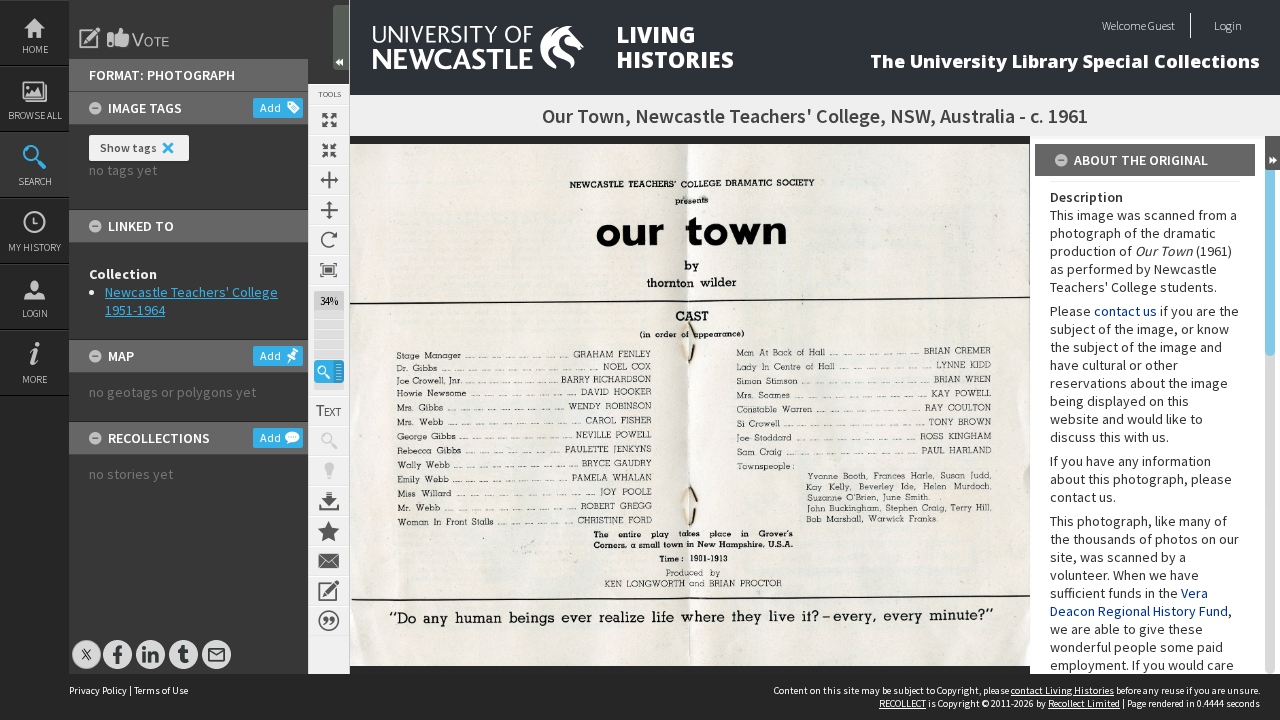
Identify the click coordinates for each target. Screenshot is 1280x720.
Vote (139, 38)
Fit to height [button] (329, 210)
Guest (1161, 25)
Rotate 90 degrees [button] (329, 240)
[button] (329, 371)
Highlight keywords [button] (329, 471)
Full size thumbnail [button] (329, 120)
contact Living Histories (1062, 690)
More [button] (34, 379)
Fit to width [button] (329, 180)
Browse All (35, 115)
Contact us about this (329, 561)
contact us (1125, 311)
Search (35, 181)
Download (329, 501)
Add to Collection (329, 531)
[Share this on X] (86, 644)
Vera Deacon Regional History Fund (1139, 602)
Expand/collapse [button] (1272, 153)
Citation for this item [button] (329, 621)
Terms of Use (161, 690)
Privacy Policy (98, 690)
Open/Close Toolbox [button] (341, 37)
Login (35, 313)
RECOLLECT (902, 703)
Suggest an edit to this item (90, 38)
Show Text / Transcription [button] (329, 411)
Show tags (128, 147)
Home (35, 49)
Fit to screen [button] (329, 150)
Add (270, 107)
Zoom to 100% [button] (329, 270)
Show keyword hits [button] (329, 441)
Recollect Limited (1084, 703)
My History (34, 247)
